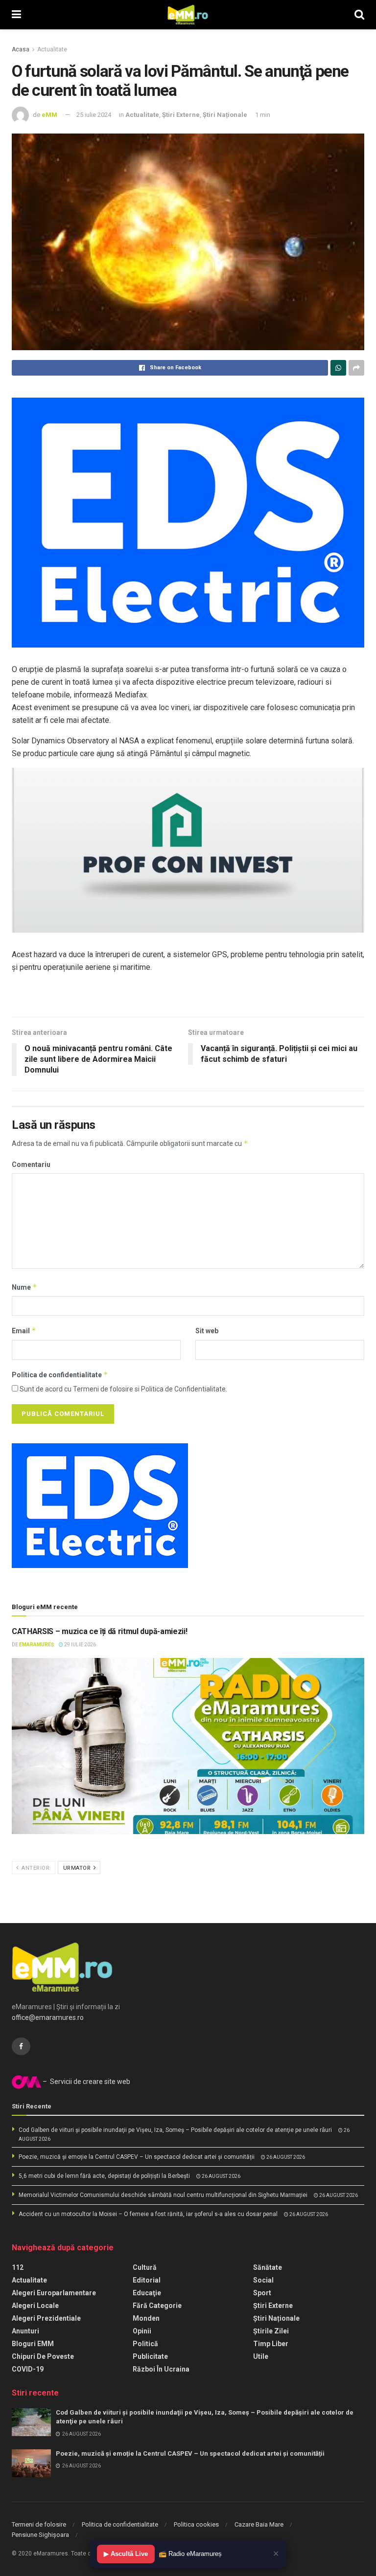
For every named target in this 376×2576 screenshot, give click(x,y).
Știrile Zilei (271, 2331)
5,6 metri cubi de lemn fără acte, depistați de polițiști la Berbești (104, 2176)
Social (263, 2280)
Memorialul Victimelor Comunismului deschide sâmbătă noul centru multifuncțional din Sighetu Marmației (163, 2195)
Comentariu (31, 1165)
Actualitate (52, 49)
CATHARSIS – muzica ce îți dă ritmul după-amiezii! (99, 1631)
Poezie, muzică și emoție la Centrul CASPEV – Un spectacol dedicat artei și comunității (137, 2157)
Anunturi (25, 2331)
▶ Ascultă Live (126, 2554)
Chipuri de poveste (43, 2356)
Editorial (147, 2280)
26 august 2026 (285, 2157)
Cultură (145, 2267)
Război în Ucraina (161, 2369)
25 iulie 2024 (94, 115)
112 (18, 2267)
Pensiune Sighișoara (40, 2535)
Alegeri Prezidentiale (46, 2318)
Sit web (207, 1331)
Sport (262, 2293)
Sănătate (268, 2267)
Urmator (78, 1868)
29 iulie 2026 (80, 1645)
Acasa (21, 49)
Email (24, 1331)
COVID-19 (28, 2369)
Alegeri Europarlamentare (54, 2293)
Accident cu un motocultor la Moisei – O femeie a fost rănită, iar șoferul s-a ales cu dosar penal (148, 2214)
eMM (49, 115)
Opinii (142, 2331)
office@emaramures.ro (48, 2017)
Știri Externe (181, 115)
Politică (145, 2344)
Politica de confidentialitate (60, 1375)
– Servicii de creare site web (86, 2082)
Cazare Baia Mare (259, 2524)
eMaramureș (36, 1645)
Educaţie (147, 2293)
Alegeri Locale (35, 2306)
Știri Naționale (225, 115)
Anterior (35, 1868)
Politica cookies (196, 2524)
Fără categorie (157, 2306)
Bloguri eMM (33, 2344)
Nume (24, 1287)
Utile (261, 2356)
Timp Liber (271, 2344)
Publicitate (150, 2356)
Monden (146, 2318)
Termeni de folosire (39, 2524)
